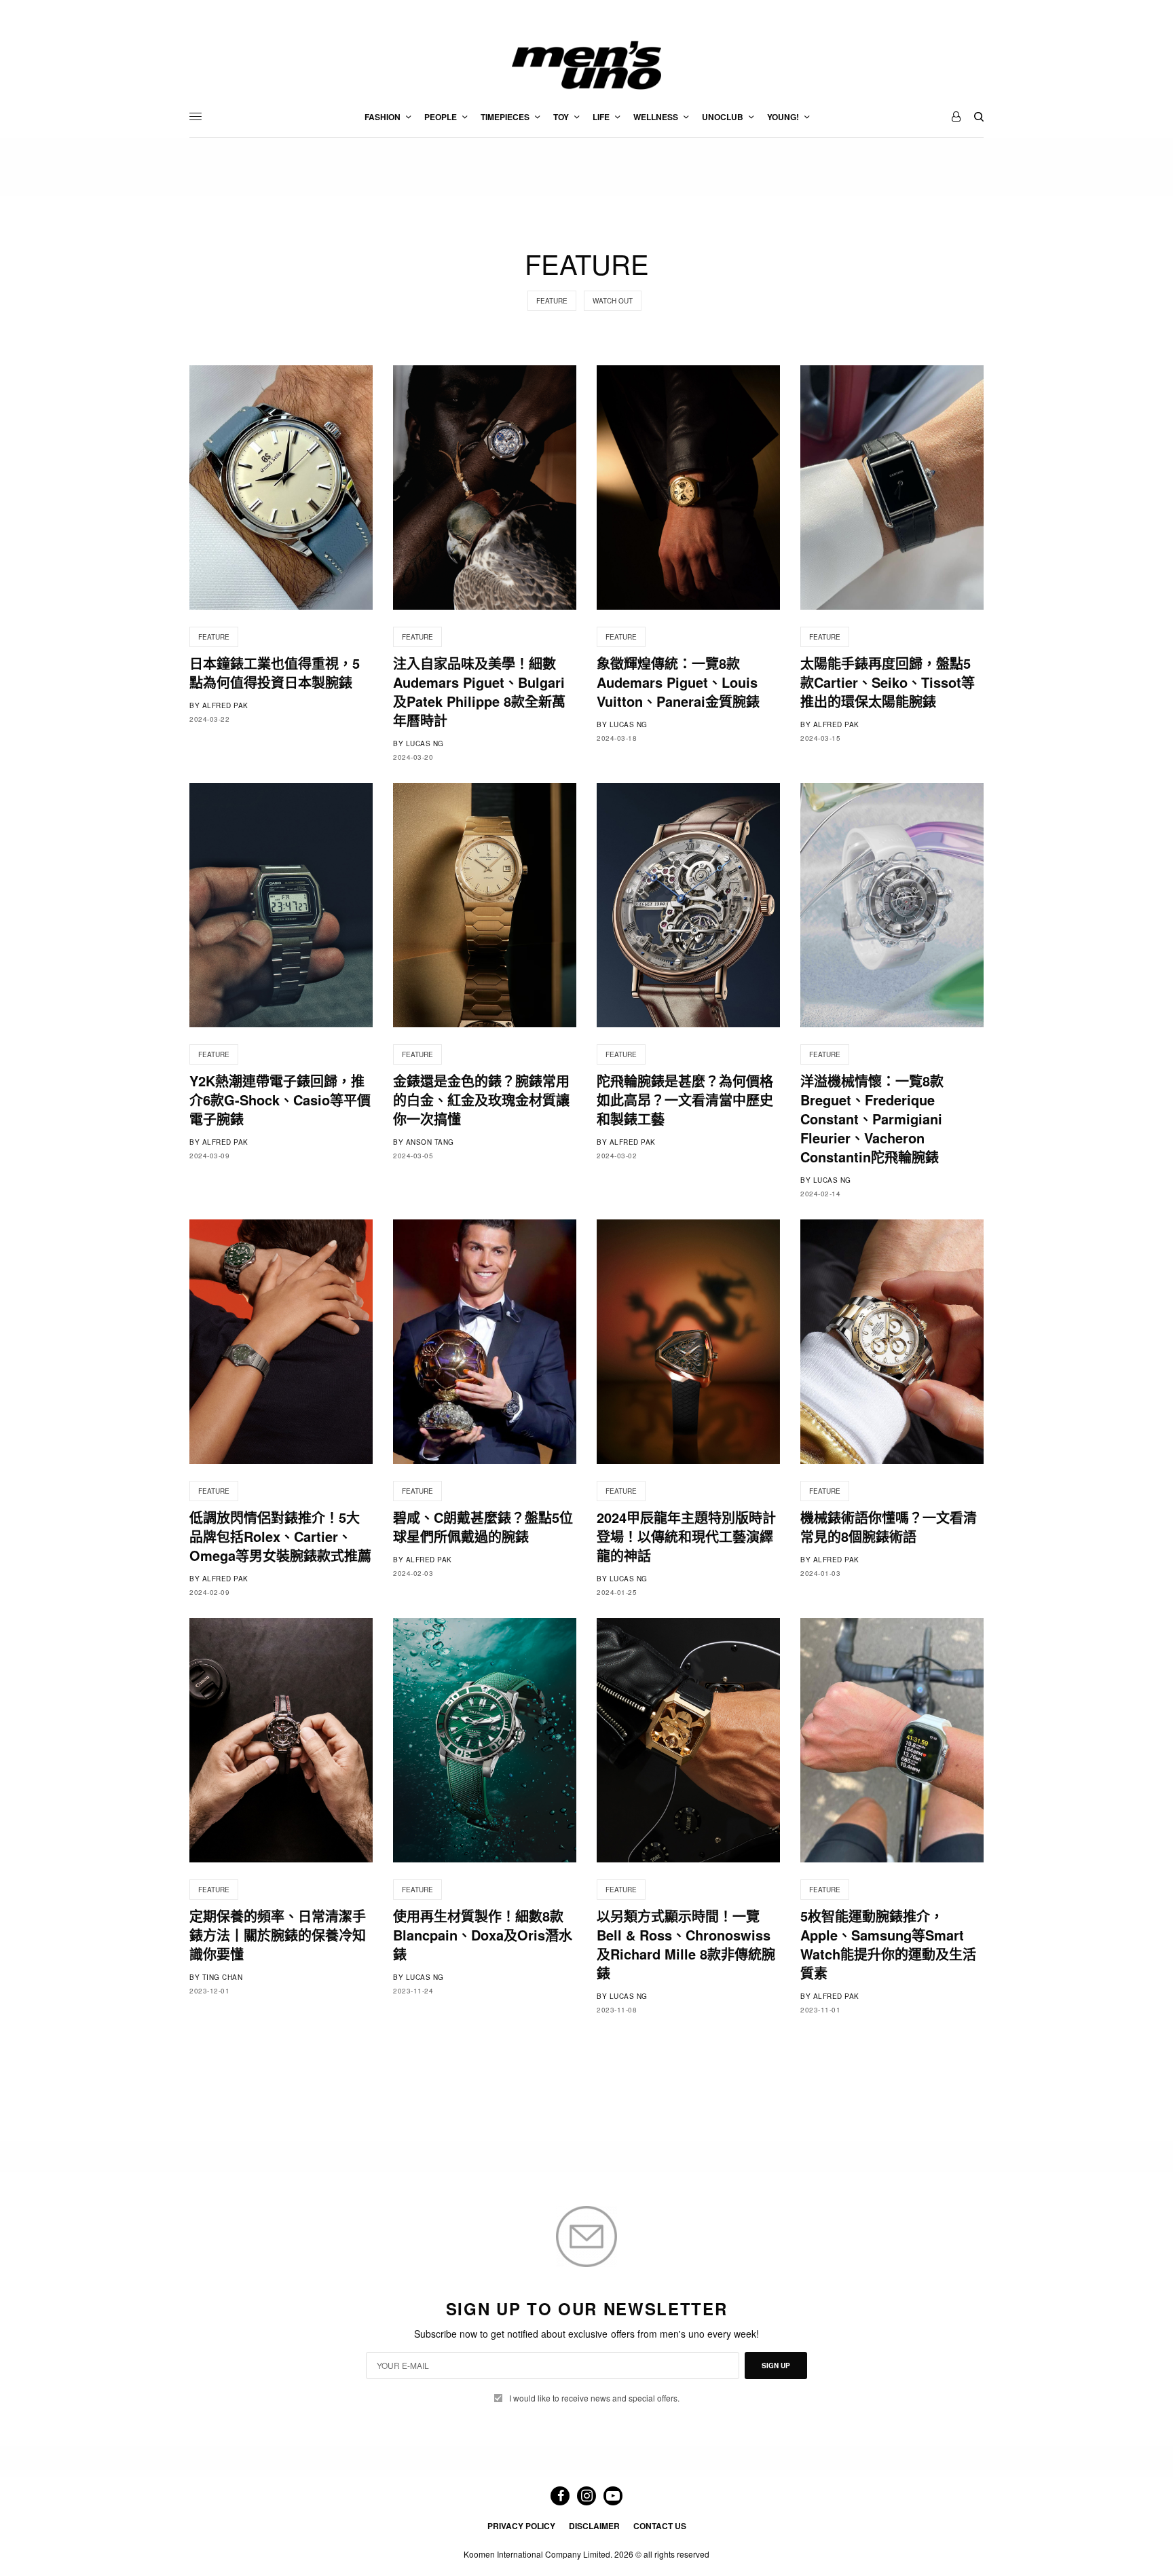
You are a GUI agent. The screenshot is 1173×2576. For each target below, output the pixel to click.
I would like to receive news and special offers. (594, 2398)
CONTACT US (660, 2526)
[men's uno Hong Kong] (586, 65)
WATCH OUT (613, 301)
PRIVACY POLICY (521, 2526)
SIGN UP (776, 2366)
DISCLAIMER (594, 2526)
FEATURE (552, 301)
